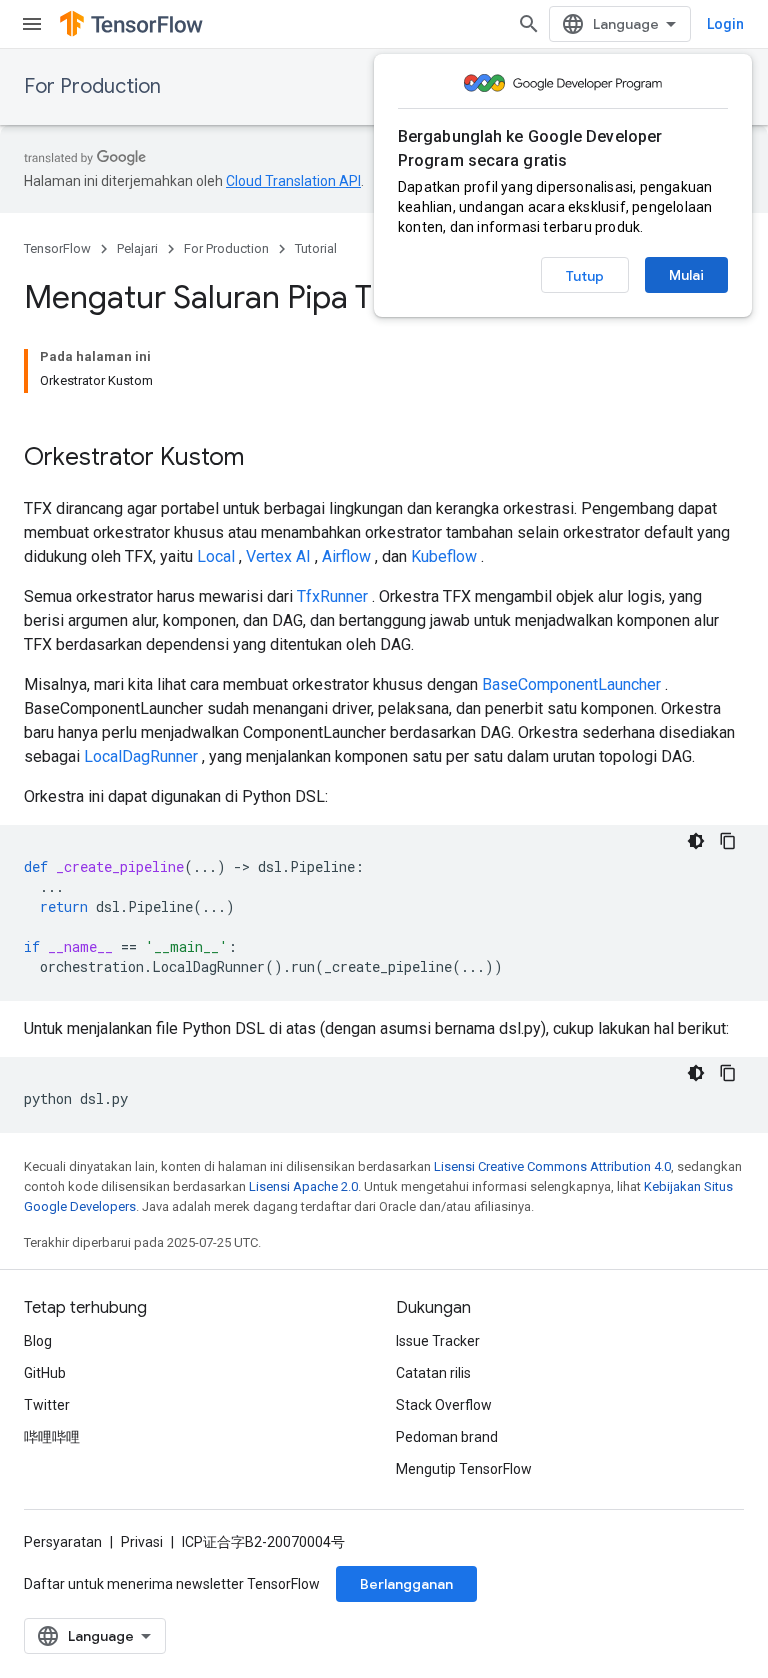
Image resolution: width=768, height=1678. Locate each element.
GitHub (45, 1373)
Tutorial (316, 248)
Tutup (585, 276)
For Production (92, 86)
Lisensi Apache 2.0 (303, 1186)
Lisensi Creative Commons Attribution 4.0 (552, 1166)
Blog (38, 1341)
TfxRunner (332, 596)
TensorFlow (57, 248)
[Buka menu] (32, 24)
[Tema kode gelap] (696, 841)
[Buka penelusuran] (529, 24)
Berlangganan (406, 1584)
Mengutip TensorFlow (464, 1469)
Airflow (346, 556)
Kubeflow (444, 556)
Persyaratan (63, 1542)
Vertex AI (278, 556)
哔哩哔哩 (52, 1437)
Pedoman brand (447, 1437)
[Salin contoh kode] (728, 841)
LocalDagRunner (141, 756)
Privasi (142, 1542)
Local (216, 556)
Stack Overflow (444, 1405)
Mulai (686, 275)
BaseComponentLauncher (571, 684)
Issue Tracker (438, 1341)
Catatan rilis (433, 1373)
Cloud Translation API (293, 181)
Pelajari (137, 248)
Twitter (47, 1405)
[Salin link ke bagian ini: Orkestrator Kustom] (264, 459)
